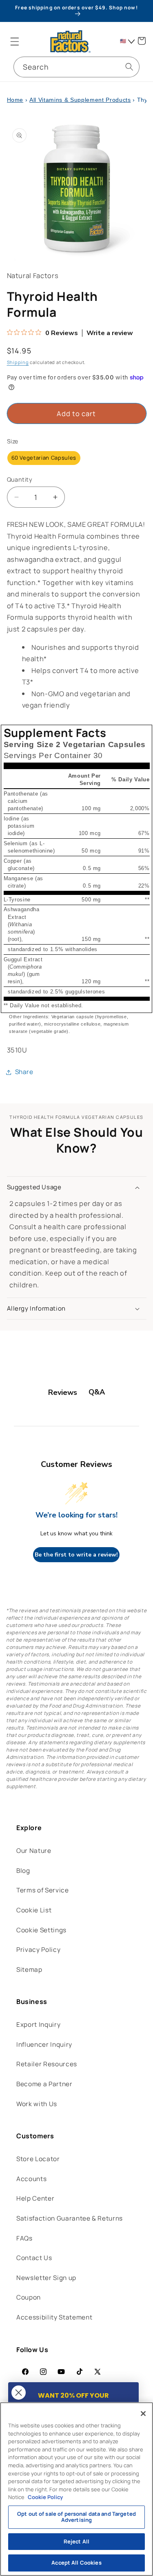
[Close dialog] (19, 2393)
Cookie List (34, 1910)
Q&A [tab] (97, 1392)
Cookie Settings (41, 1930)
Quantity (20, 479)
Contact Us (34, 2258)
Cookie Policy (45, 2497)
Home (15, 100)
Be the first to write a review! (76, 1555)
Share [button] (24, 1072)
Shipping (18, 362)
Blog (23, 1871)
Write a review (110, 333)
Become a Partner (44, 2084)
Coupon (29, 2297)
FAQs (24, 2238)
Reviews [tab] (63, 1392)
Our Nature (34, 1851)
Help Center (35, 2198)
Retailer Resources (47, 2064)
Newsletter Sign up (46, 2278)
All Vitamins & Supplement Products (80, 100)
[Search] (129, 67)
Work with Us (37, 2104)
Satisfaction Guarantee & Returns (70, 2218)
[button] (15, 41)
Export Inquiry (38, 2025)
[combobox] (76, 67)
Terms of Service (43, 1890)
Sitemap (29, 1970)
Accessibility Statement (54, 2317)
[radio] (44, 458)
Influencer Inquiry (44, 2044)
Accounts (31, 2179)
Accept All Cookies (76, 2563)
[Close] (143, 2414)
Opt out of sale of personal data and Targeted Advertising (76, 2517)
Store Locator (38, 2159)
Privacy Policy (38, 1950)
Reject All (76, 2541)
